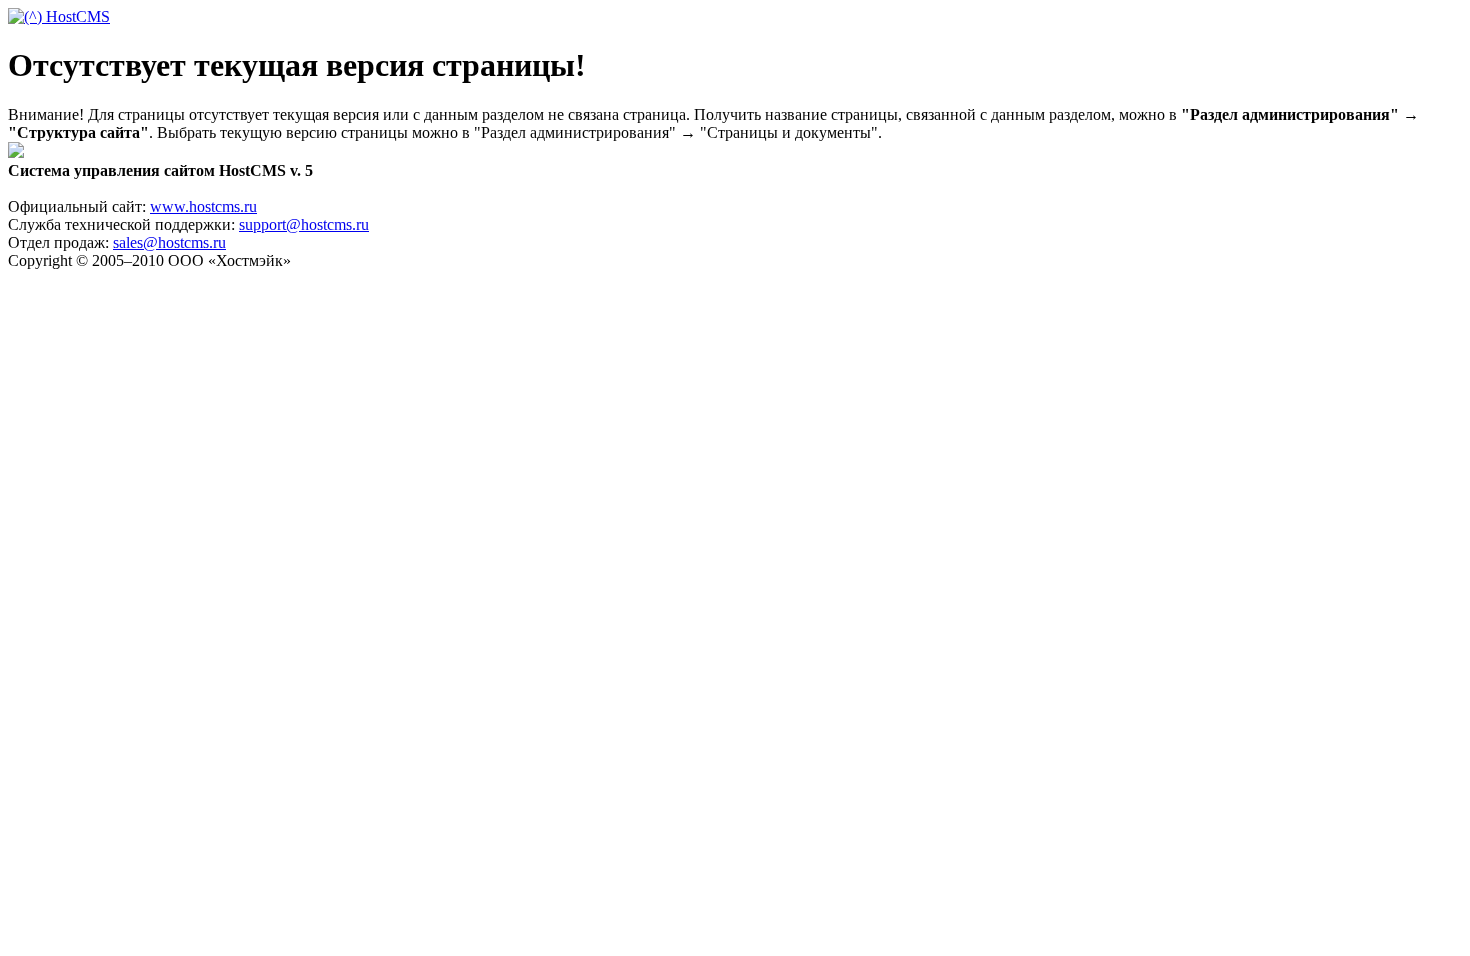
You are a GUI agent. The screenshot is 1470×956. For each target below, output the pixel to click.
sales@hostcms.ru (169, 242)
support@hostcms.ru (304, 224)
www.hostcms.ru (203, 206)
